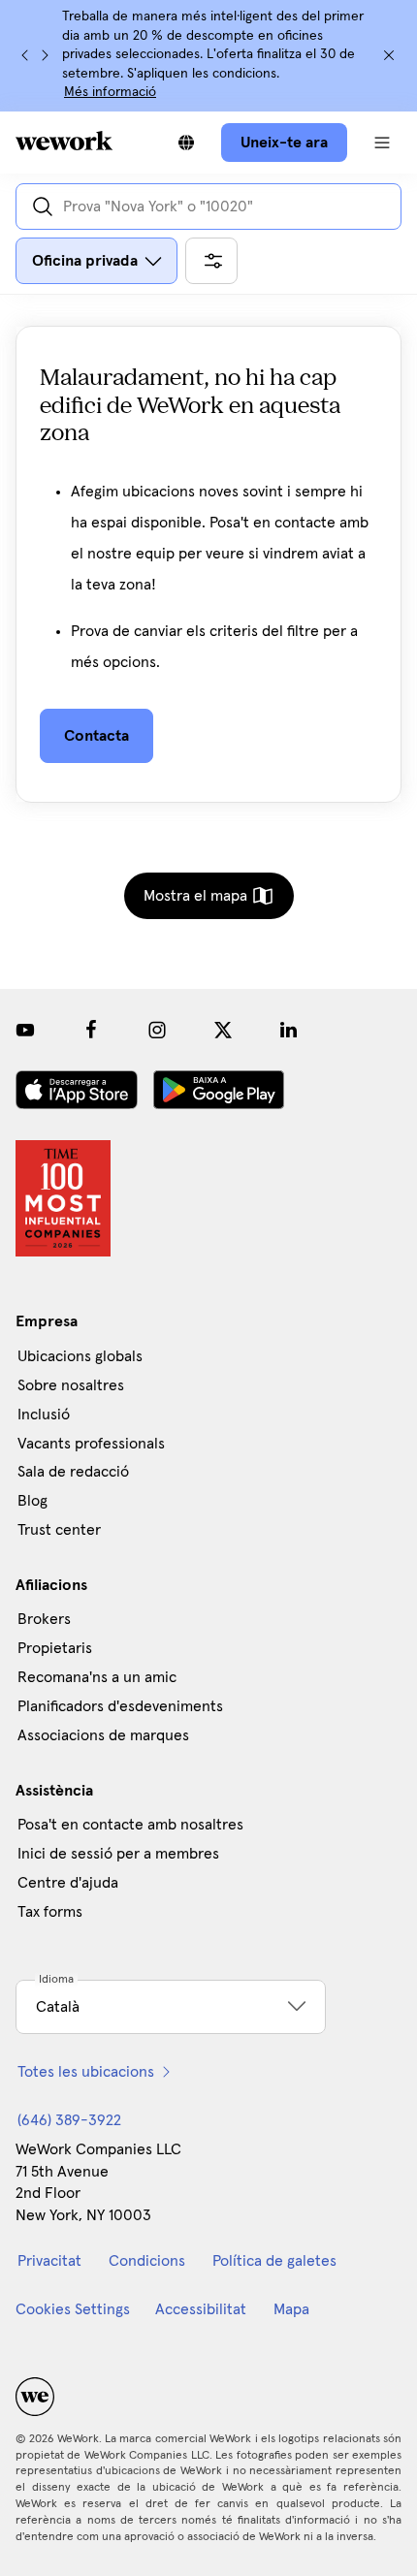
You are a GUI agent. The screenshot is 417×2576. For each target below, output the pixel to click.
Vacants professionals (91, 1444)
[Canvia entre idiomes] (186, 143)
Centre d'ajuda (68, 1883)
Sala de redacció (73, 1472)
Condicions (147, 2261)
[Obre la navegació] (382, 143)
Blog (32, 1501)
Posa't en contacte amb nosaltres (130, 1825)
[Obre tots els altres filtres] (211, 261)
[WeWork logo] (64, 141)
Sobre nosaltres (71, 1385)
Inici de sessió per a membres (118, 1854)
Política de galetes (274, 2261)
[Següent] (45, 55)
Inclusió (44, 1415)
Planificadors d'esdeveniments (120, 1706)
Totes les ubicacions (86, 2072)
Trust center (59, 1530)
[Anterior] (25, 55)
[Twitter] (223, 1030)
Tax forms (50, 1912)
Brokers (44, 1619)
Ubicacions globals (80, 1356)
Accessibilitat (201, 2309)
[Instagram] (157, 1030)
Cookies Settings (73, 2309)
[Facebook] (91, 1030)
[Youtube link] (25, 1030)
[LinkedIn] (289, 1030)
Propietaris (55, 1648)
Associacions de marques (103, 1735)
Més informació (110, 92)
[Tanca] (389, 55)
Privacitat (49, 2261)
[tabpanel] (208, 580)
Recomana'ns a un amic (97, 1677)
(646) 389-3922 (69, 2120)
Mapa (291, 2309)
